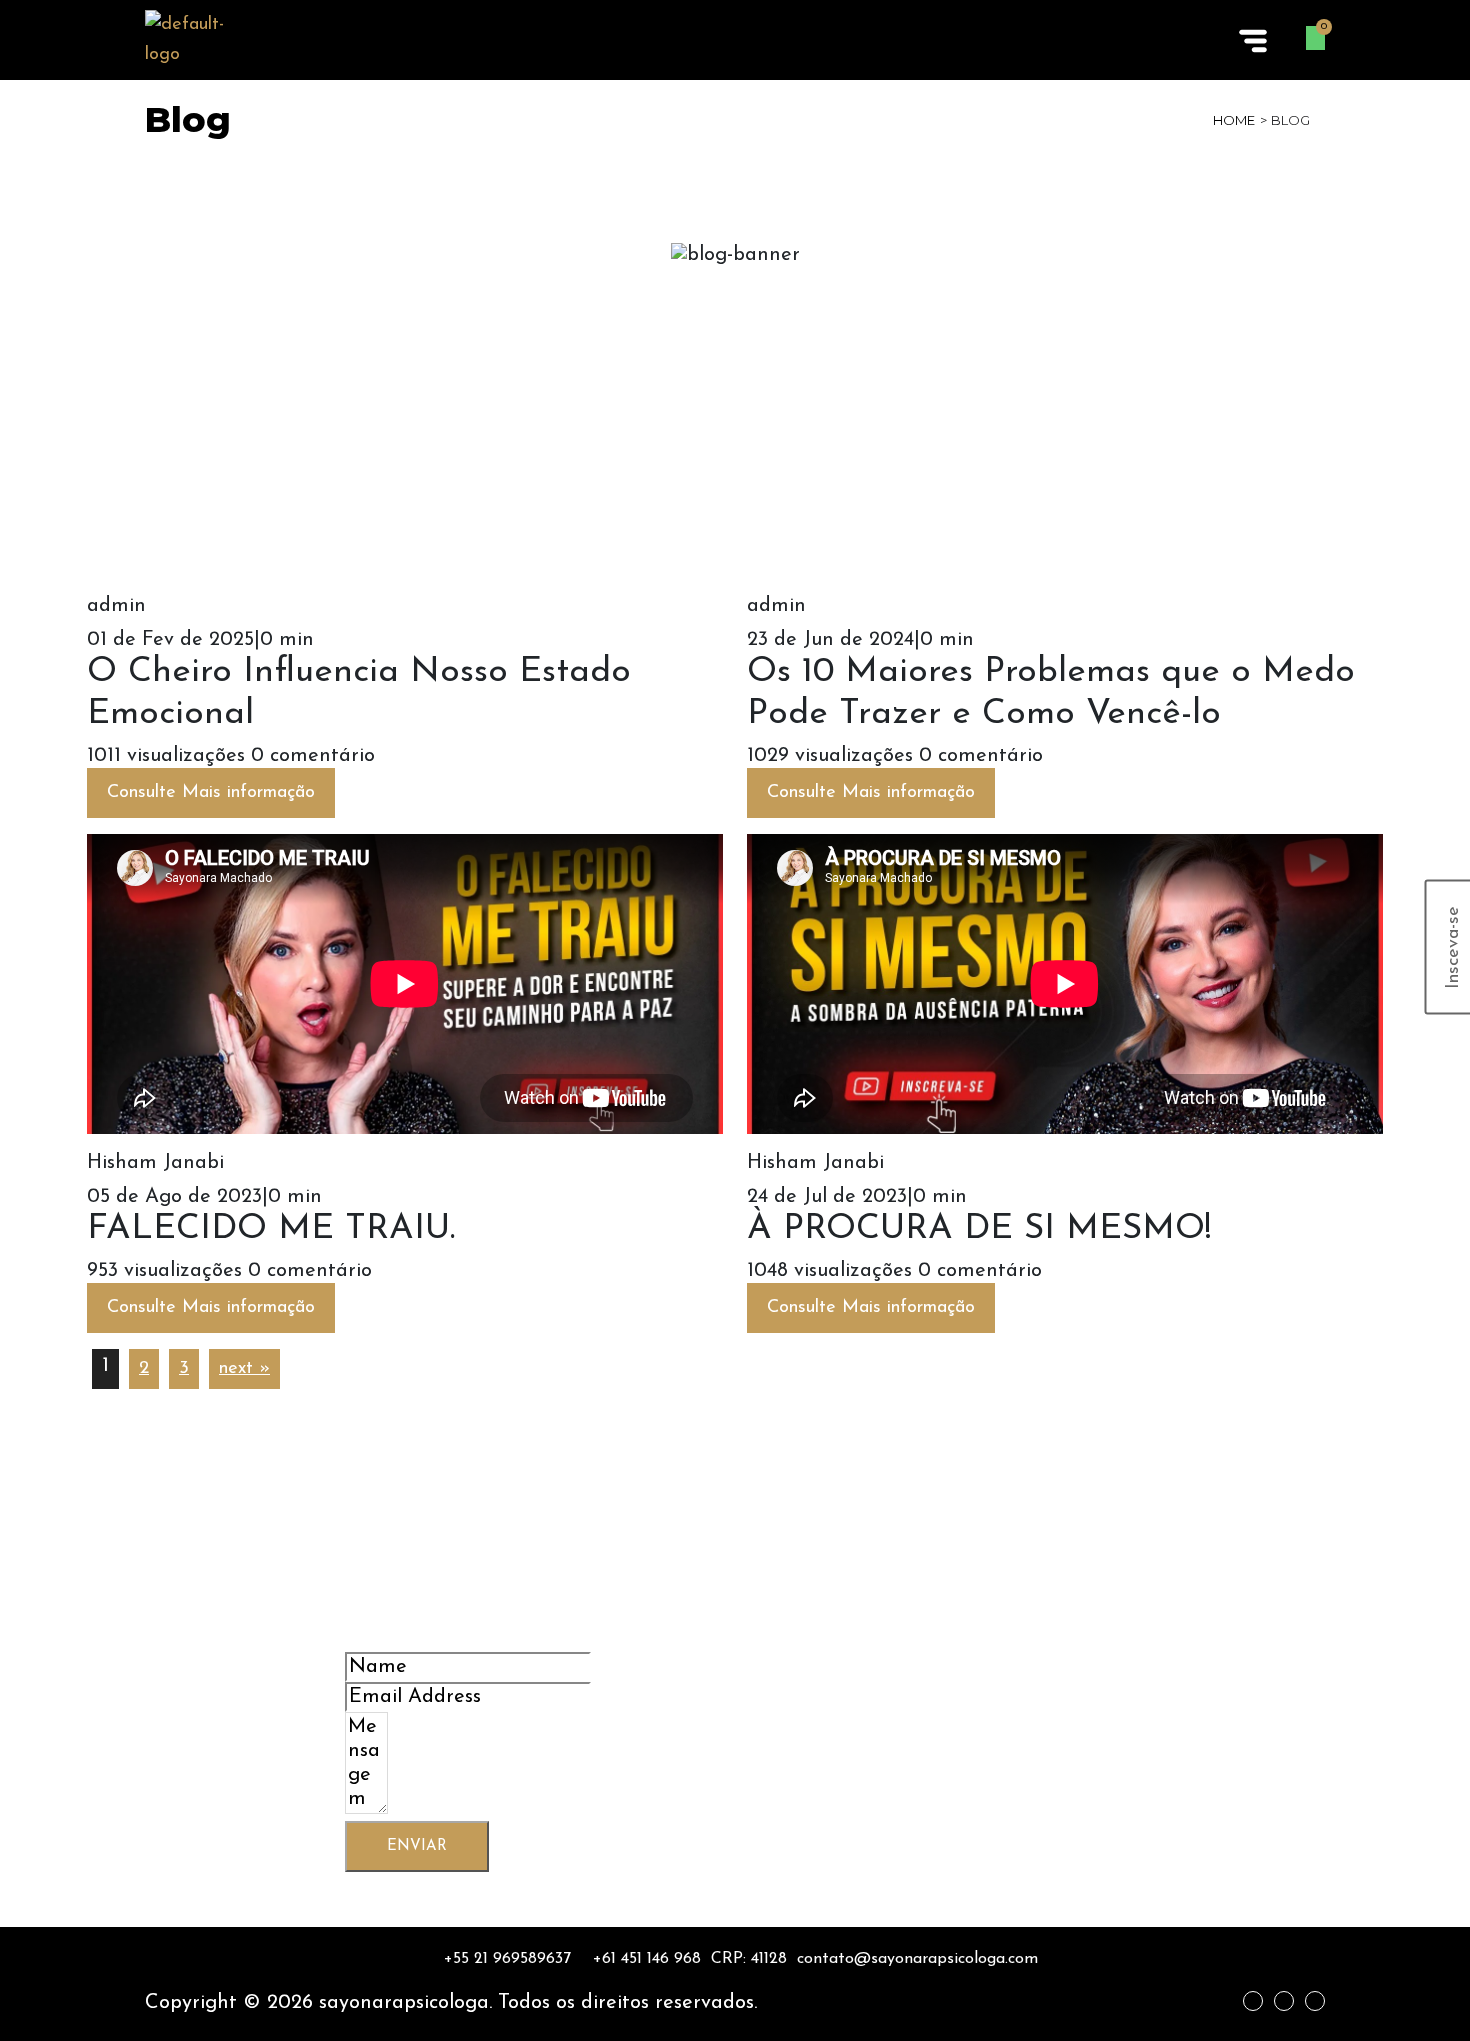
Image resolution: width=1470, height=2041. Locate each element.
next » (244, 1369)
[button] (1252, 40)
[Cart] (1315, 38)
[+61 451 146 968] (641, 1959)
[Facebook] (1253, 2001)
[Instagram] (1284, 2001)
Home (1234, 120)
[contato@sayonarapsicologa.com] (917, 1959)
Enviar (417, 1846)
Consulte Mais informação (211, 793)
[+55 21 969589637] (501, 1959)
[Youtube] (1315, 2001)
